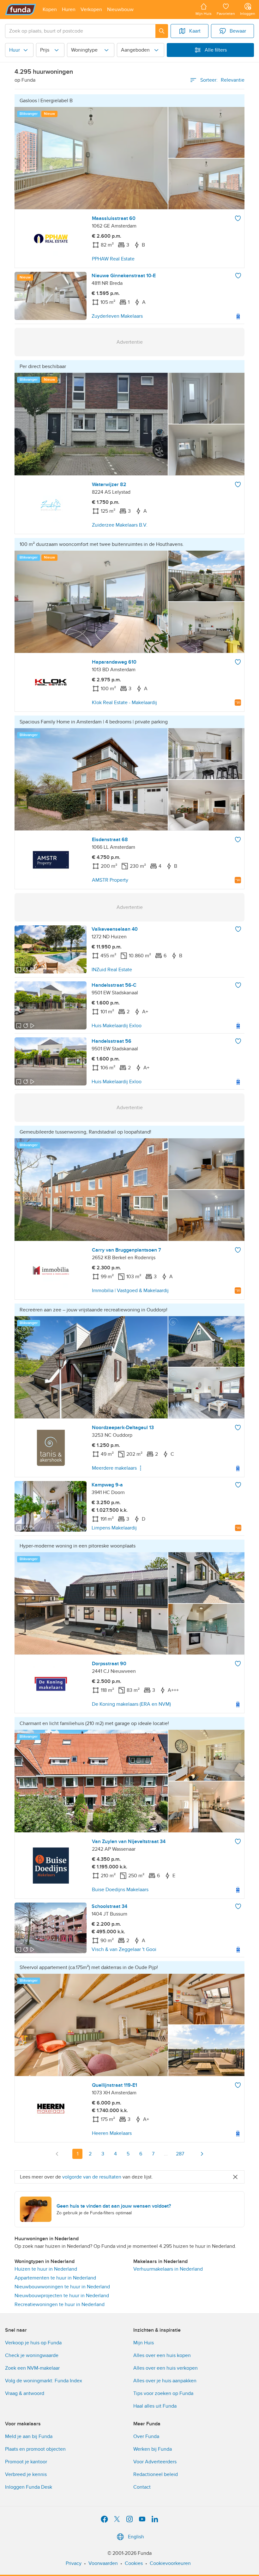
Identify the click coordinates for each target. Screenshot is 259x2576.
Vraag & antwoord (25, 2393)
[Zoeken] (162, 31)
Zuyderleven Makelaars (117, 316)
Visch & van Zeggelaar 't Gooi (124, 1949)
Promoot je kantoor (26, 2462)
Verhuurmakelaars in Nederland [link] (168, 2269)
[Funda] (21, 9)
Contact (142, 2487)
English (136, 2537)
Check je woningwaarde (32, 2355)
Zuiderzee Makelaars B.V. (120, 525)
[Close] (235, 2177)
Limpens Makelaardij (114, 1528)
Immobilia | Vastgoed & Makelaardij (130, 1291)
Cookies (134, 2563)
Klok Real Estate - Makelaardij (124, 703)
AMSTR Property (110, 880)
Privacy (74, 2563)
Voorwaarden (103, 2563)
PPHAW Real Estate (113, 259)
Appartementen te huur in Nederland (55, 2278)
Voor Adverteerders (155, 2462)
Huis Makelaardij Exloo (117, 1026)
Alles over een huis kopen (162, 2355)
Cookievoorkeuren (170, 2563)
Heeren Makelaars (112, 2133)
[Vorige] (57, 2154)
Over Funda (146, 2436)
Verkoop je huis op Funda (33, 2343)
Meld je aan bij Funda (29, 2436)
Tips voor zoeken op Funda (163, 2393)
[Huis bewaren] (238, 218)
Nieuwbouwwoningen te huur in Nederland (62, 2287)
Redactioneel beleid (156, 2474)
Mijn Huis (144, 2343)
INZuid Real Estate (112, 970)
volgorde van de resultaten (92, 2177)
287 (180, 2154)
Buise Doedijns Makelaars (120, 1890)
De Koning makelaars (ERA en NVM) (131, 1704)
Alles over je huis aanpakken (165, 2381)
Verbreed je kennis (26, 2474)
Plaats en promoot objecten (35, 2449)
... (166, 2154)
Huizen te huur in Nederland (46, 2269)
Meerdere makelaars (114, 1468)
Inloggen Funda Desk (29, 2487)
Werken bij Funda (153, 2449)
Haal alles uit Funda (155, 2406)
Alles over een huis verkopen (166, 2368)
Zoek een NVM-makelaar (32, 2368)
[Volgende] (202, 2154)
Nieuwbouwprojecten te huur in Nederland (62, 2296)
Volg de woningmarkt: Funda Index (44, 2381)
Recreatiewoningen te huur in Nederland (60, 2304)
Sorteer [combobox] (222, 80)
